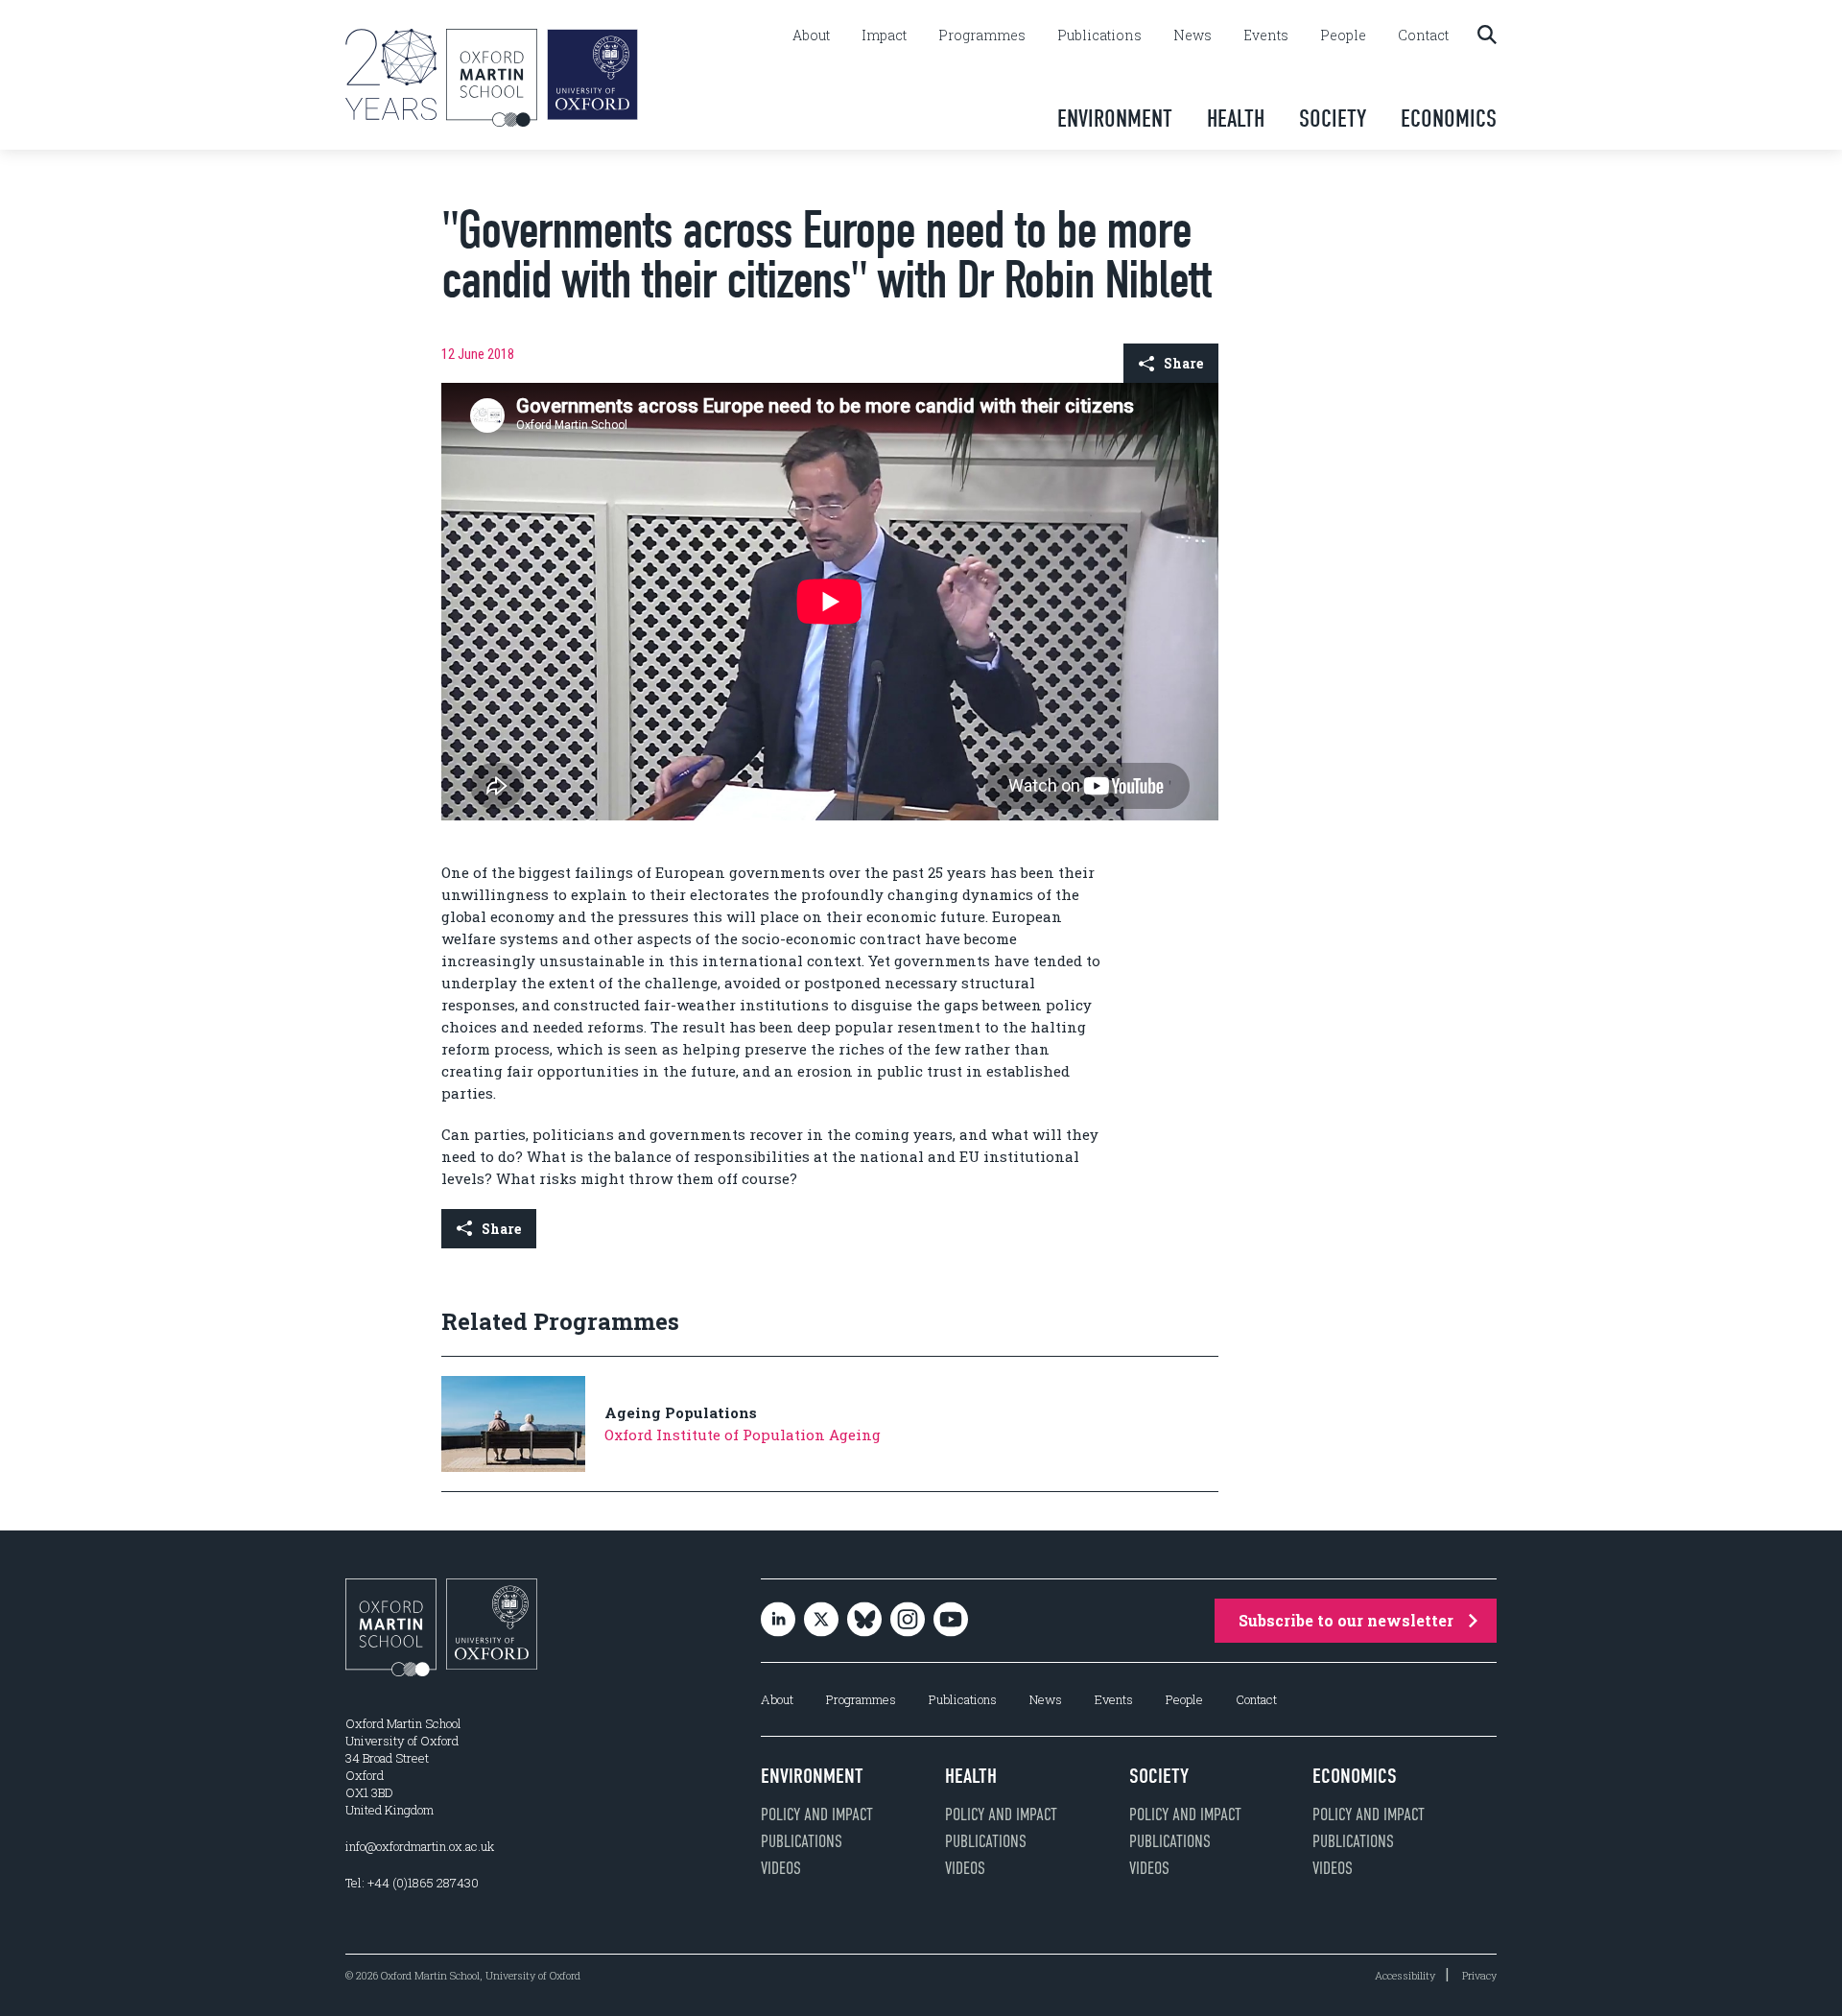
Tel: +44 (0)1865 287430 (412, 1883)
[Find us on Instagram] (908, 1620)
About (811, 36)
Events (1266, 36)
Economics (1449, 119)
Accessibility (1405, 1975)
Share (1183, 363)
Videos (781, 1868)
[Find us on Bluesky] (864, 1620)
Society (1333, 119)
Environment (1115, 119)
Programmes (982, 36)
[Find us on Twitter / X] (821, 1620)
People (1343, 36)
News (1193, 36)
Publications (1099, 36)
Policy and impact (817, 1814)
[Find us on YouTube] (951, 1620)
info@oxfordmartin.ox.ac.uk (420, 1846)
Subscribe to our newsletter (1346, 1620)
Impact (884, 36)
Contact (1423, 36)
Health (1236, 119)
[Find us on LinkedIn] (778, 1620)
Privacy (1479, 1975)
